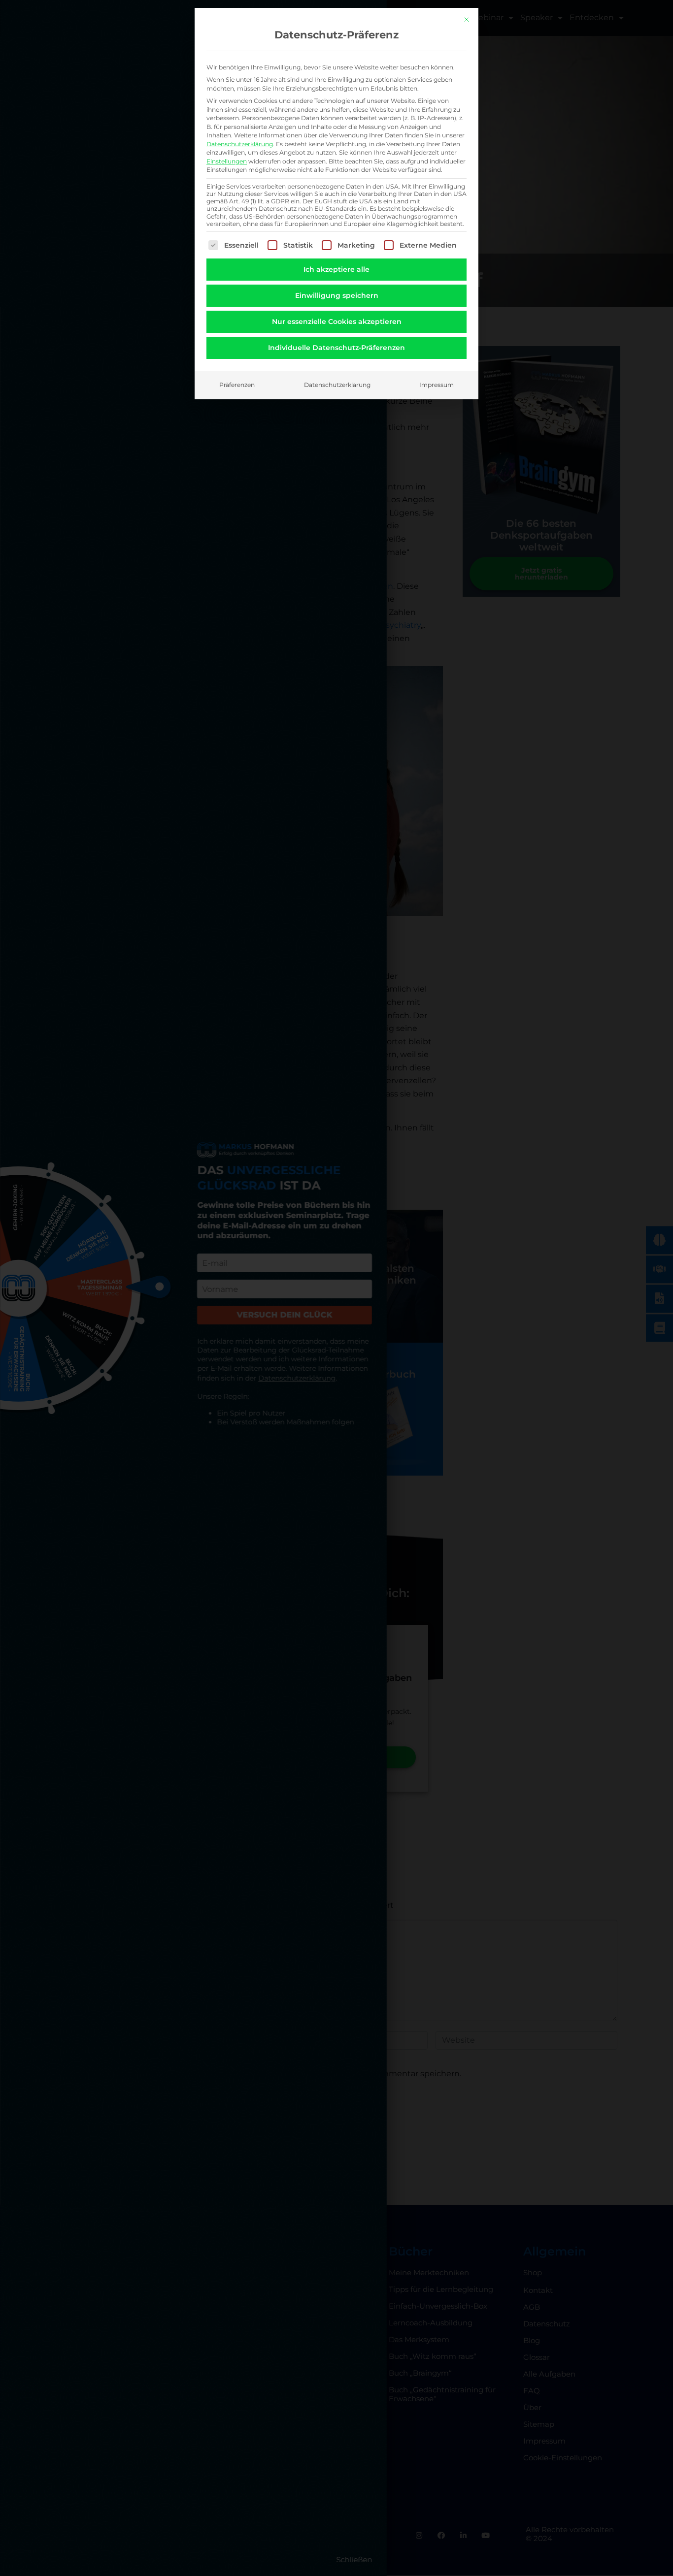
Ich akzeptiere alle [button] (336, 269)
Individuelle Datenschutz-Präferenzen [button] (336, 348)
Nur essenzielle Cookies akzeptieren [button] (337, 322)
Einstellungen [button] (227, 161)
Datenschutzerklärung (240, 144)
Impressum (437, 385)
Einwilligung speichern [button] (337, 295)
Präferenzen (237, 385)
